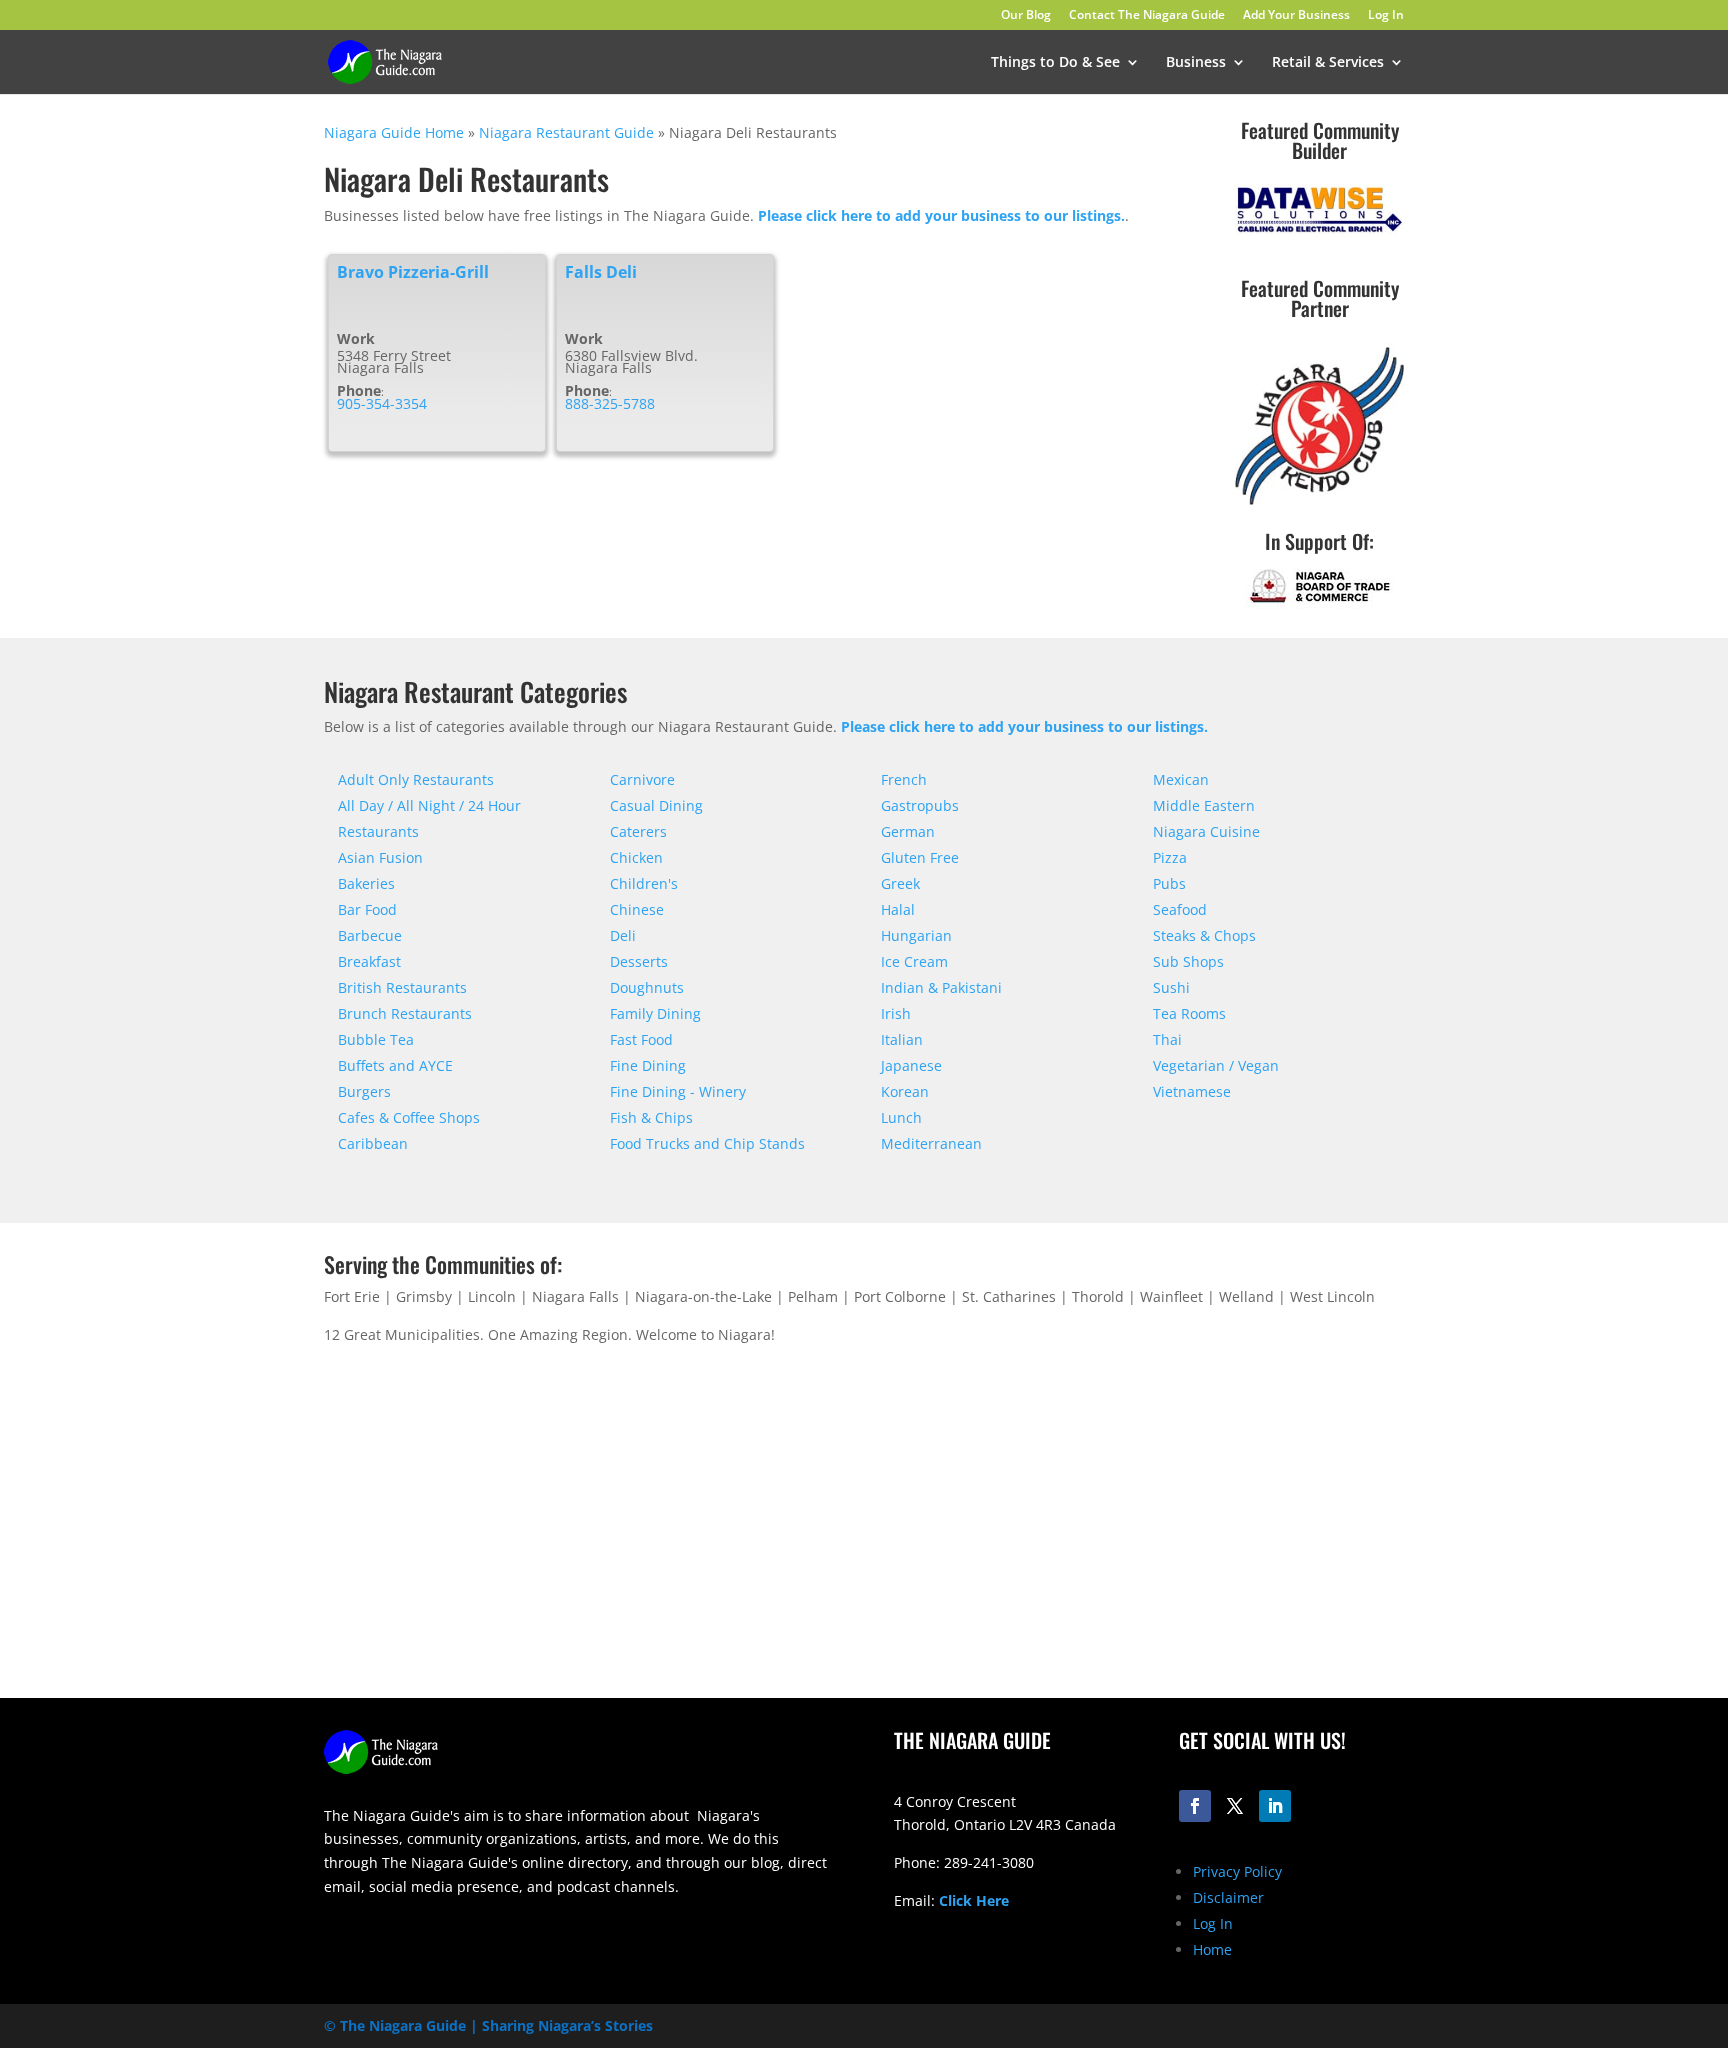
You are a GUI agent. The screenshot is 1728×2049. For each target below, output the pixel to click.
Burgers (364, 1091)
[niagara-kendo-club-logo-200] (1319, 504)
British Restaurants (402, 987)
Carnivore (642, 779)
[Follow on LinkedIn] (1275, 1806)
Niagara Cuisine (1206, 831)
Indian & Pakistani (941, 987)
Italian (902, 1039)
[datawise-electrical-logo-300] (1319, 231)
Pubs (1169, 883)
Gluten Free (920, 857)
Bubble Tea (376, 1039)
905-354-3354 (382, 404)
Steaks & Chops (1204, 935)
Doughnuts (647, 987)
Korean (905, 1091)
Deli (623, 935)
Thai (1167, 1039)
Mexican (1181, 779)
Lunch (901, 1117)
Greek (900, 883)
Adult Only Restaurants (416, 779)
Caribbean (373, 1143)
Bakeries (366, 883)
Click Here (974, 1900)
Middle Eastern (1204, 805)
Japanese (911, 1065)
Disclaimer (1228, 1897)
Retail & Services (1328, 63)
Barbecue (370, 935)
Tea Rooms (1189, 1013)
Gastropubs (920, 805)
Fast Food (641, 1039)
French (904, 779)
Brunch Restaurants (405, 1013)
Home (1212, 1949)
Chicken (636, 857)
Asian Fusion (380, 857)
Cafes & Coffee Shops (409, 1117)
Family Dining (655, 1013)
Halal (898, 909)
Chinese (637, 909)
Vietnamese (1192, 1091)
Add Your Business (1296, 16)
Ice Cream (914, 961)
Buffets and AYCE (395, 1065)
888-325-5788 (610, 404)
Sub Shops (1188, 961)
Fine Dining (648, 1065)
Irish (896, 1013)
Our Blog (1026, 16)
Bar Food (367, 909)
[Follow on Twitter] (1235, 1806)
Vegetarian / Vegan (1216, 1065)
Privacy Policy (1237, 1871)
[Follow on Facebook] (1195, 1806)
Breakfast (369, 961)
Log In (1386, 16)
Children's (644, 883)
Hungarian (916, 935)
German (908, 831)
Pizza (1170, 857)
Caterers (638, 831)
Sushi (1171, 987)
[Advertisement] (1149, 1541)
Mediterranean (931, 1143)
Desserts (639, 961)
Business (1196, 63)
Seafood (1180, 909)
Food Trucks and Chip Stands (707, 1143)
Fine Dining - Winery (678, 1091)
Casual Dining (656, 805)
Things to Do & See (1055, 63)
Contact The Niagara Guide (1147, 16)
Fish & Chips (651, 1117)
